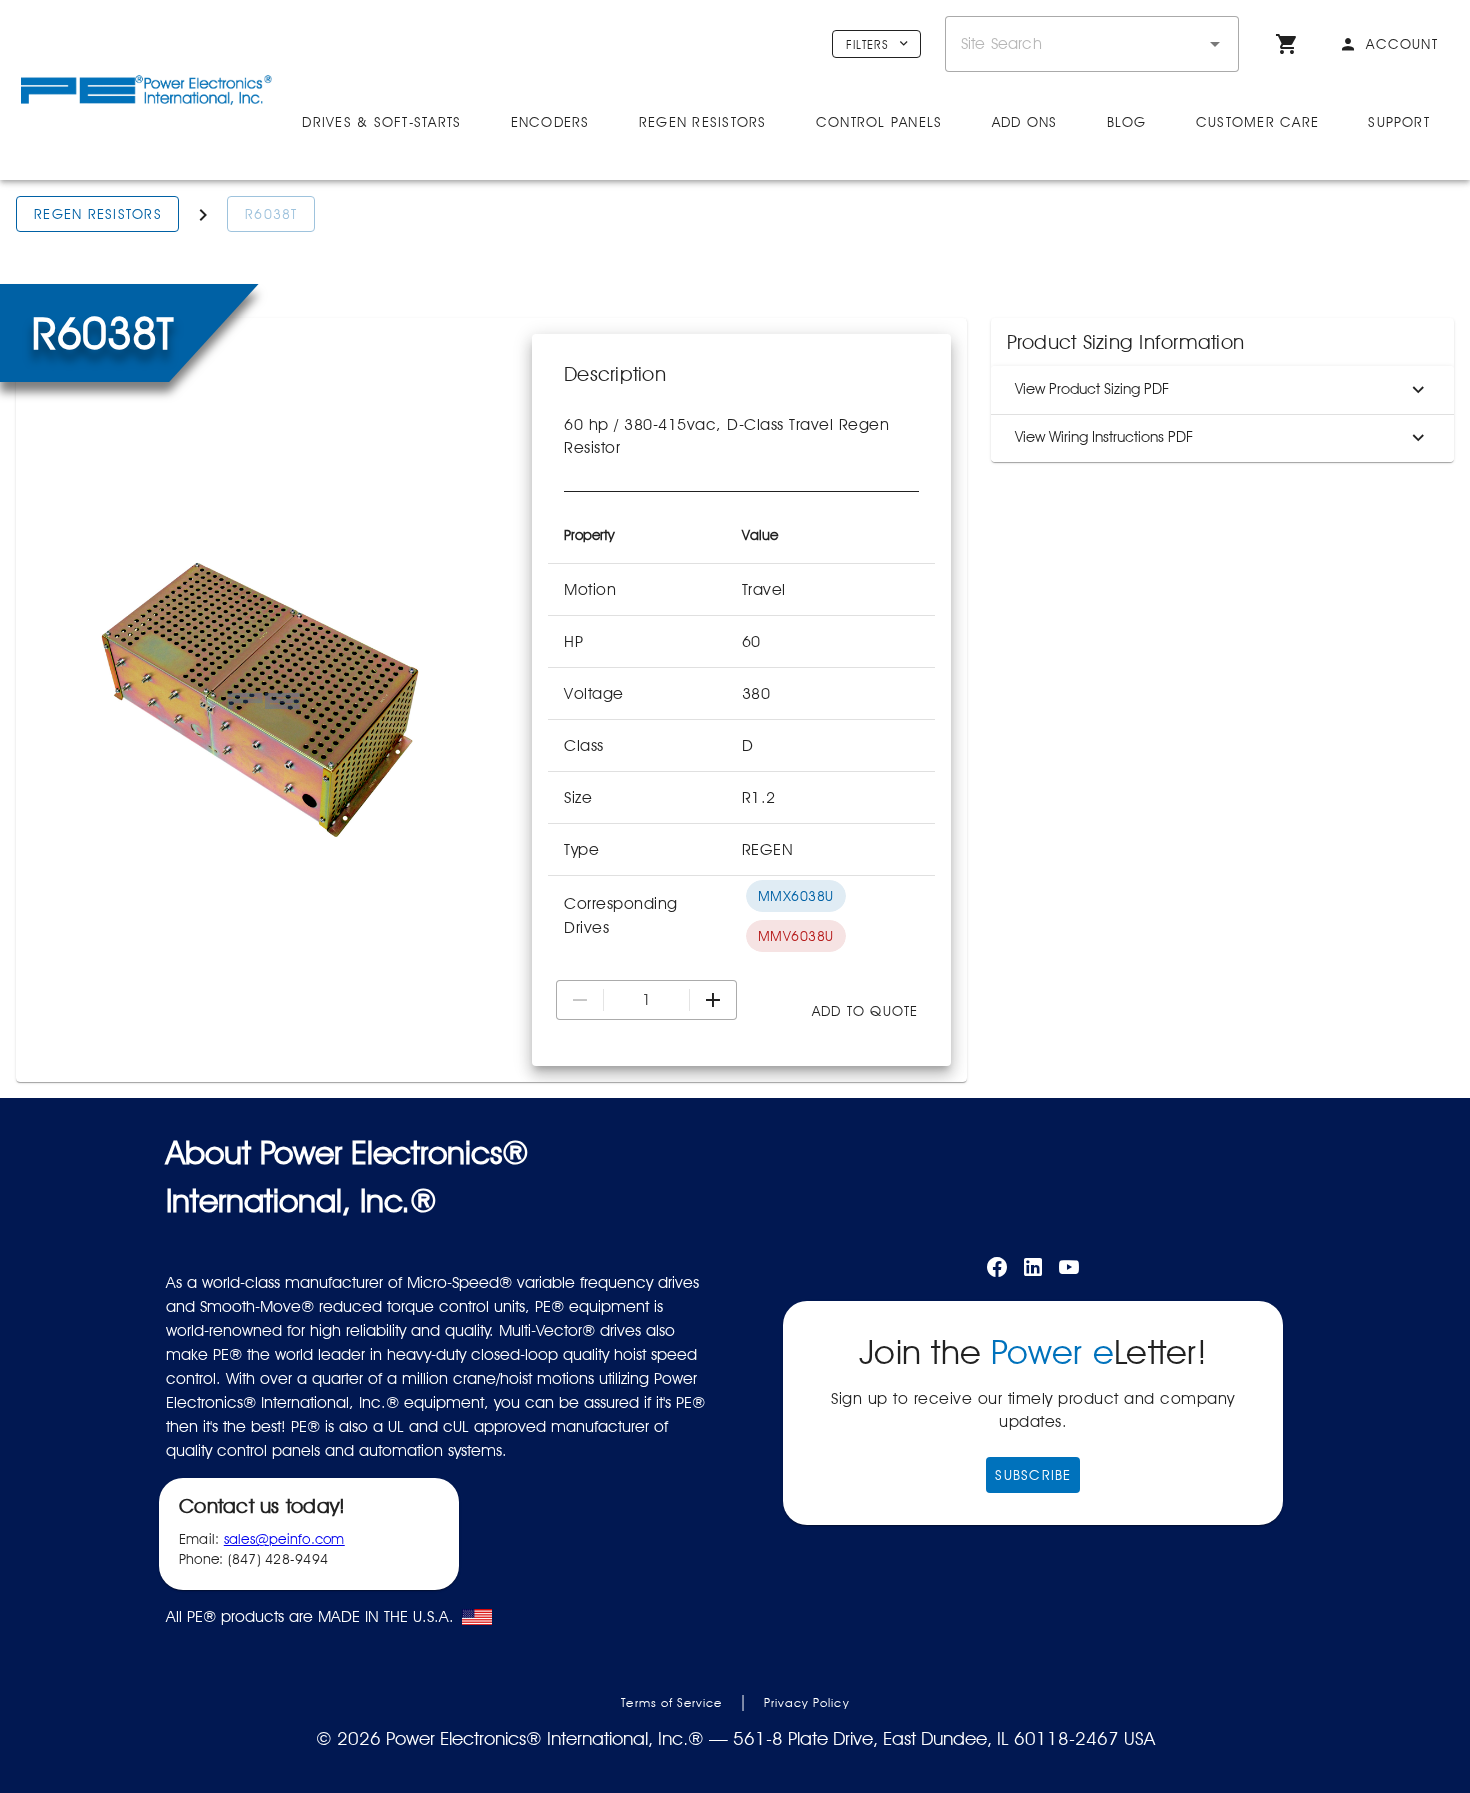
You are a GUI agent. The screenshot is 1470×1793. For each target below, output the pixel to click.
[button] (1215, 44)
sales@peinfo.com (284, 1539)
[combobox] (1092, 44)
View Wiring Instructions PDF (1104, 437)
